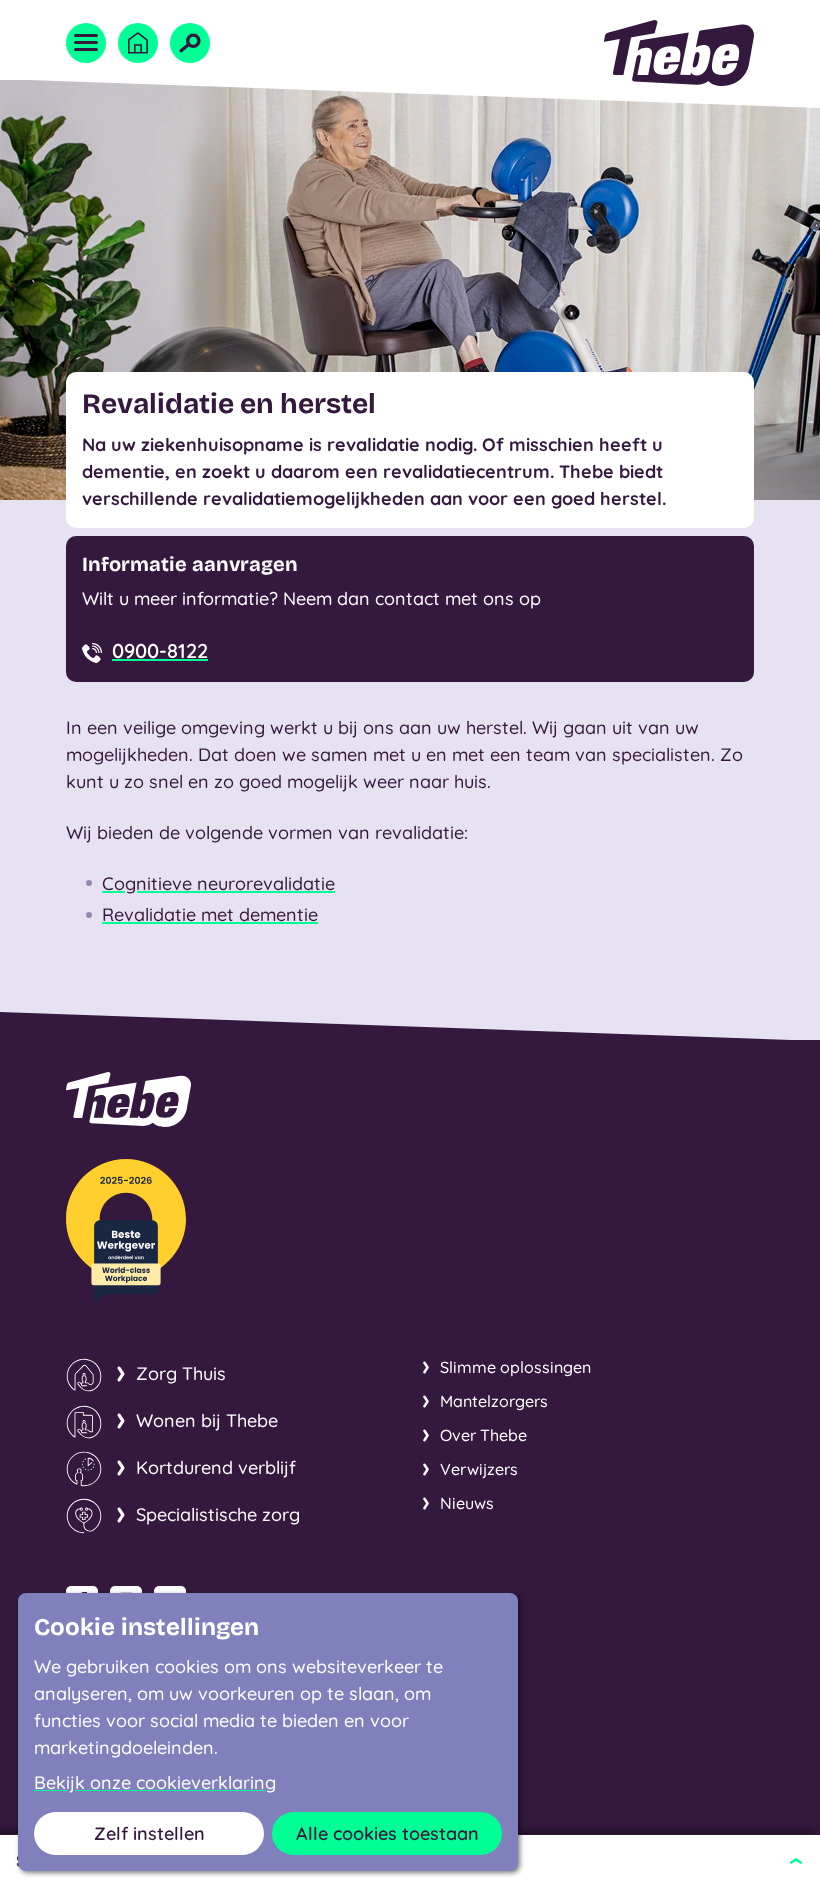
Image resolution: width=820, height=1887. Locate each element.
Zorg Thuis (181, 1373)
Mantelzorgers (494, 1401)
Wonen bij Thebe (207, 1420)
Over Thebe (483, 1435)
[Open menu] (86, 43)
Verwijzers (479, 1469)
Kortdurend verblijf (216, 1467)
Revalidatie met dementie (210, 914)
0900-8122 (160, 650)
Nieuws (467, 1503)
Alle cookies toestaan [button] (387, 1833)
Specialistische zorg (218, 1514)
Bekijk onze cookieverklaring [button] (155, 1783)
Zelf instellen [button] (149, 1833)
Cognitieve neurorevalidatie (218, 883)
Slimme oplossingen (515, 1367)
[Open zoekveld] (190, 43)
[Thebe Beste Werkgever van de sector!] (126, 1230)
